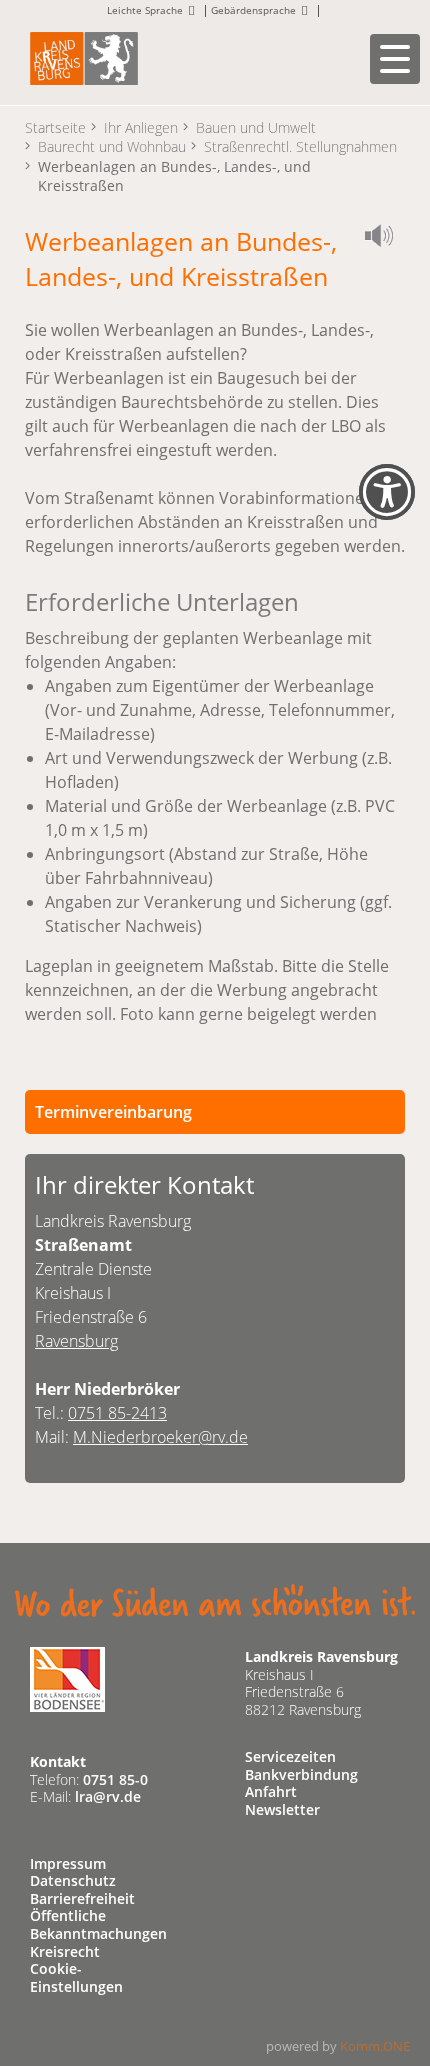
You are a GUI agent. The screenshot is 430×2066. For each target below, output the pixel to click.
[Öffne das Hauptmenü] (395, 59)
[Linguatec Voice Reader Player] (385, 239)
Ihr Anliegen (141, 127)
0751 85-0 (115, 1779)
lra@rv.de (108, 1796)
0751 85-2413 (117, 1413)
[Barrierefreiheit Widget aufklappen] (387, 505)
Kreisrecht (65, 1951)
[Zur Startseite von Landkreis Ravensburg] (84, 56)
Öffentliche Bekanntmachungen (98, 1924)
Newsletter (282, 1809)
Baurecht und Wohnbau (112, 146)
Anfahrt (271, 1791)
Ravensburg (76, 1341)
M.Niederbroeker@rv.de (160, 1437)
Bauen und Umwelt (256, 127)
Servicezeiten (290, 1756)
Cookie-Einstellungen (76, 1977)
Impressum (68, 1863)
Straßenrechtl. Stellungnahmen (300, 146)
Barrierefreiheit (82, 1898)
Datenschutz (73, 1880)
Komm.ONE (375, 2046)
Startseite (55, 127)
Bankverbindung (301, 1774)
